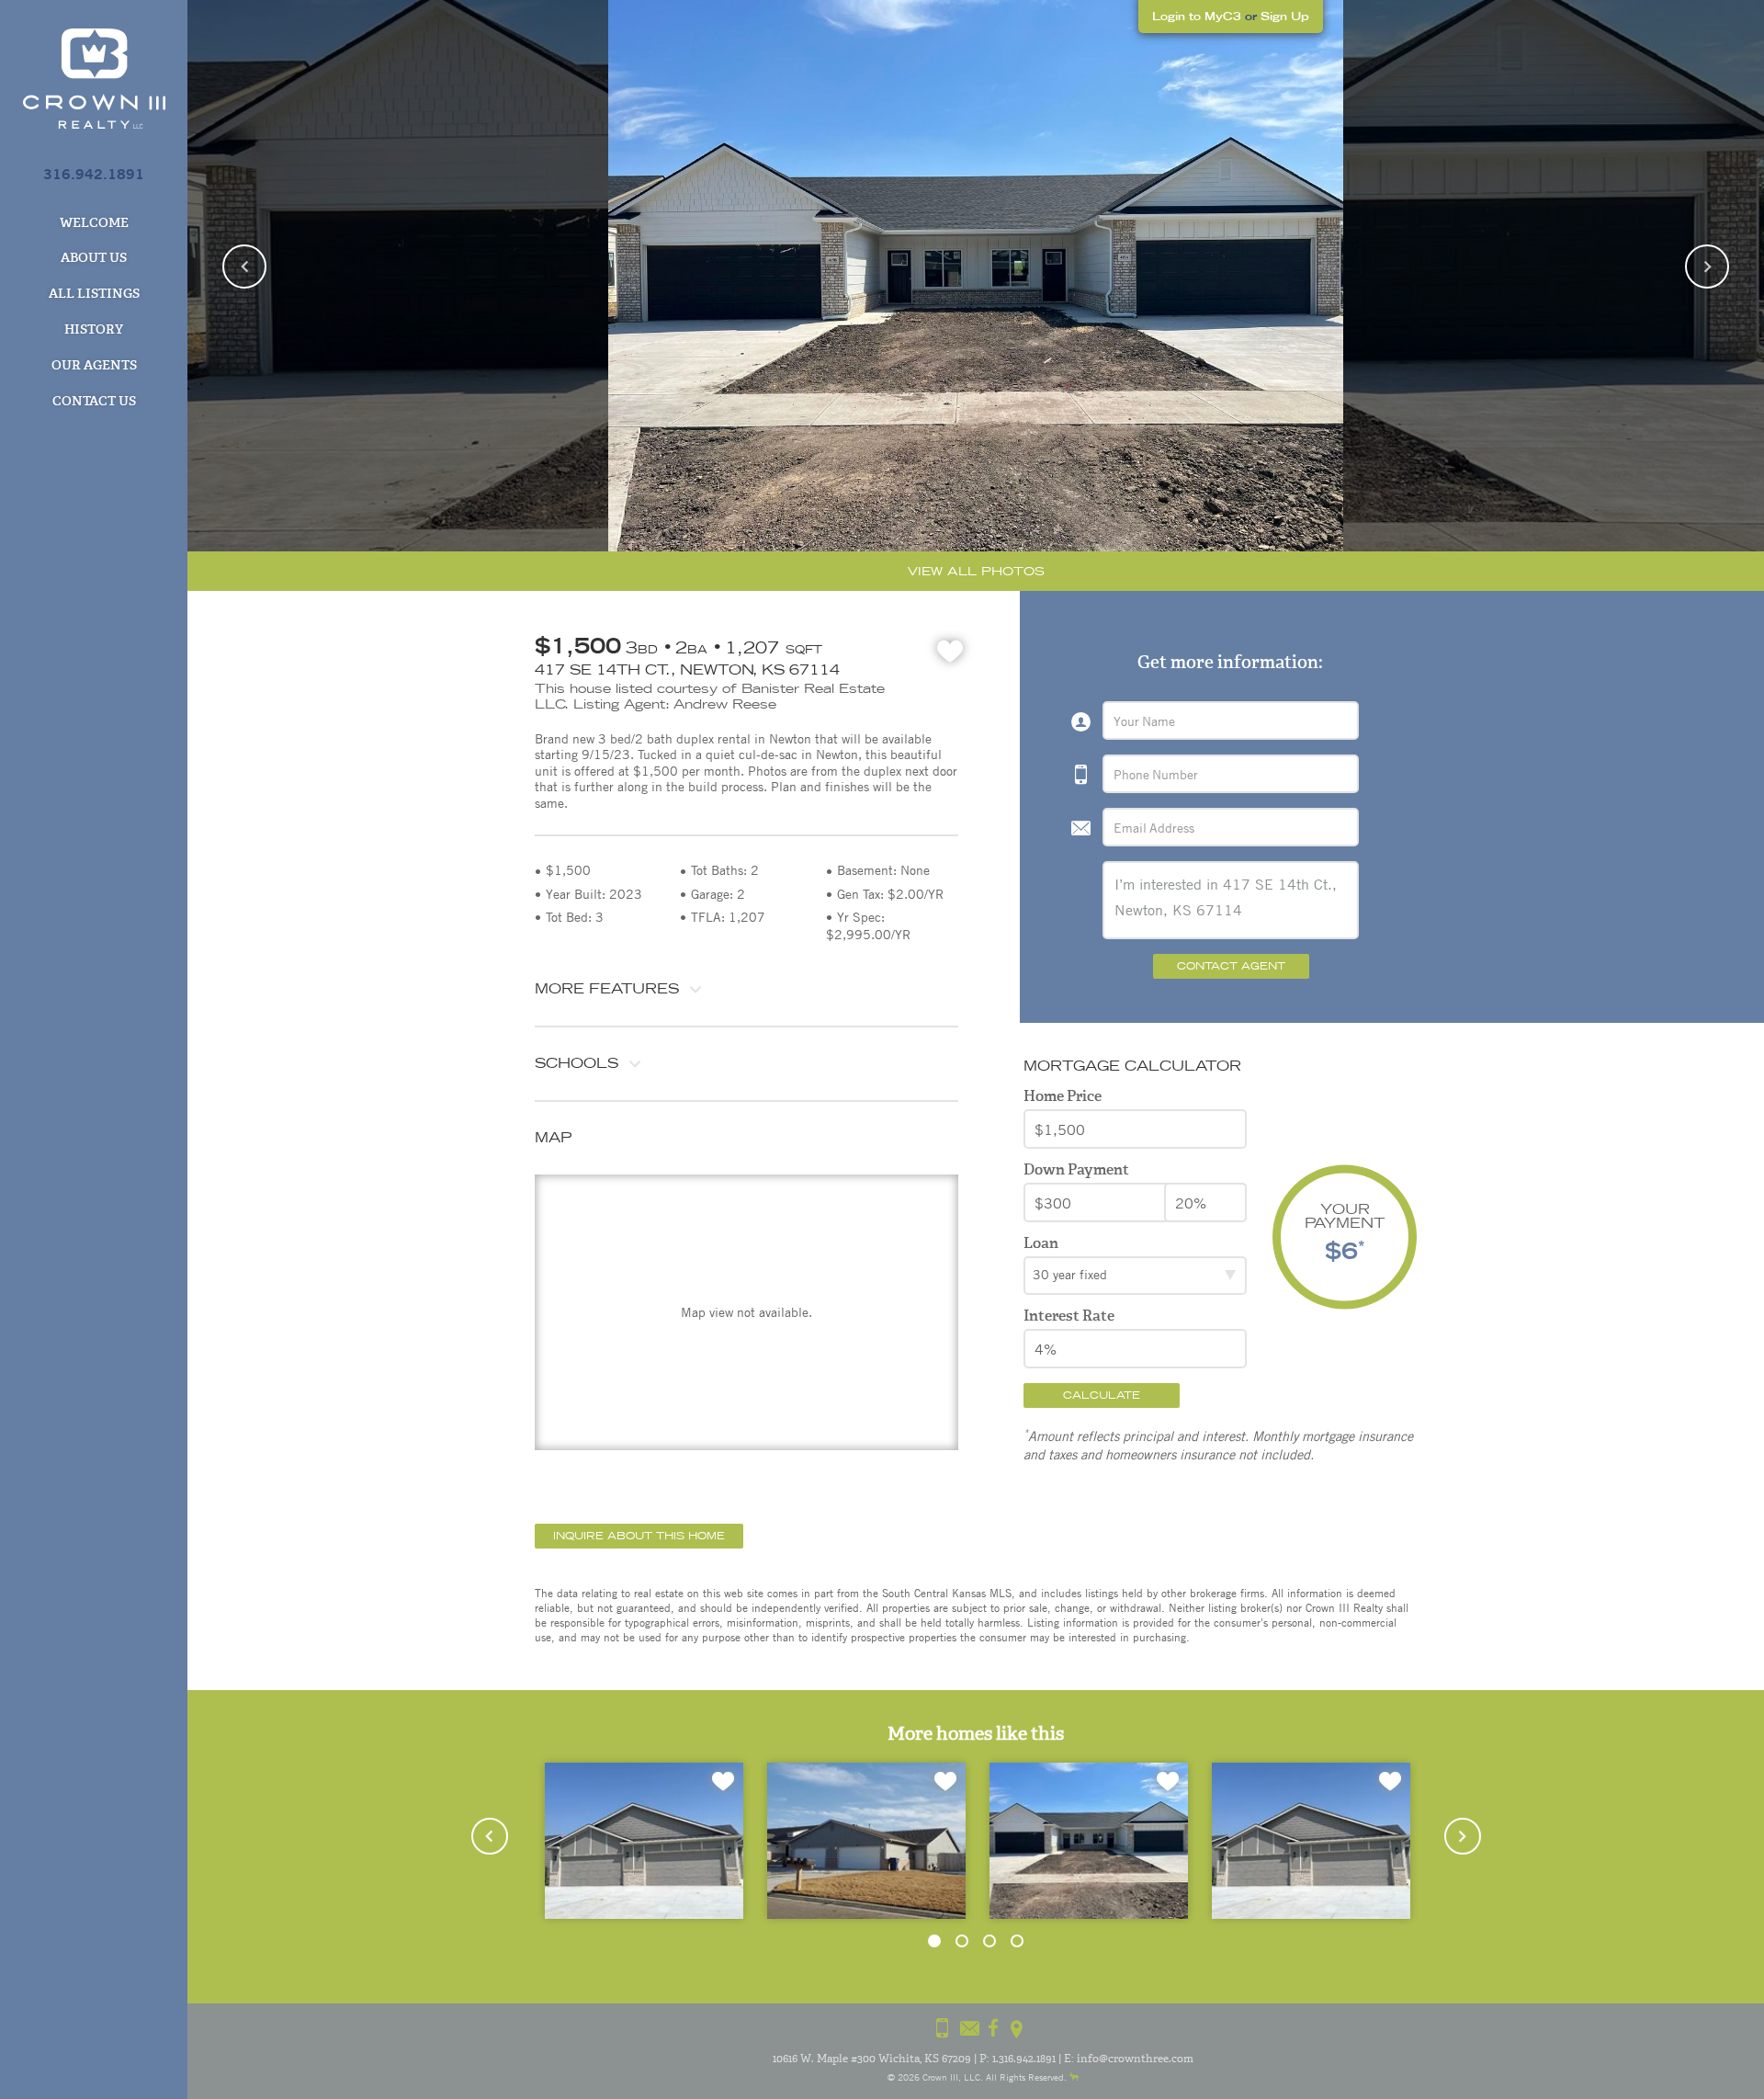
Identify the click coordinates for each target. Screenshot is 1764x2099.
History (94, 329)
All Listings (94, 293)
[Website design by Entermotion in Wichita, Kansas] (1074, 2076)
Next (1707, 267)
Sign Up (1285, 16)
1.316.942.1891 (1024, 2059)
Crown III (940, 2076)
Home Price (1063, 1096)
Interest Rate (1069, 1316)
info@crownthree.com (1135, 2059)
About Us (94, 257)
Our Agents (94, 365)
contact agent (1231, 966)
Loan (1041, 1243)
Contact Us (94, 401)
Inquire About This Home (639, 1536)
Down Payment (1076, 1169)
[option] (976, 276)
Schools (577, 1063)
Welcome (94, 222)
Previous (244, 267)
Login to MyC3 (1197, 16)
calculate (1102, 1395)
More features (607, 988)
